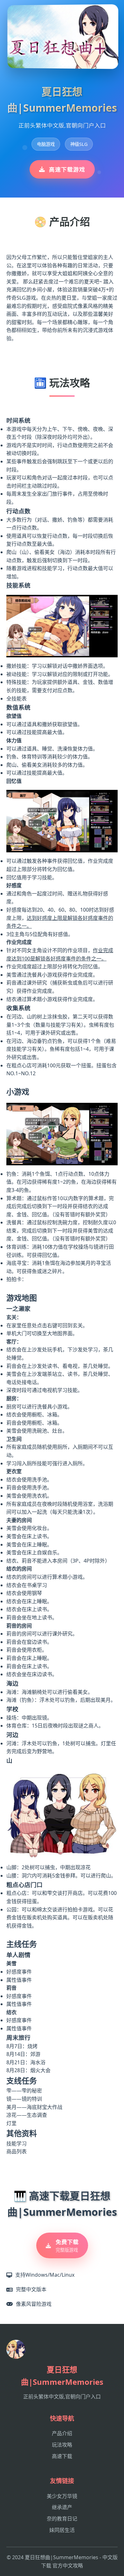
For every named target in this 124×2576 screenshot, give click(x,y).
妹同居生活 (62, 2530)
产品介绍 (62, 2433)
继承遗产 (62, 2507)
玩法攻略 (62, 2445)
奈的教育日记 (62, 2519)
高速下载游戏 (67, 169)
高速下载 (62, 2456)
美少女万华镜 (62, 2496)
